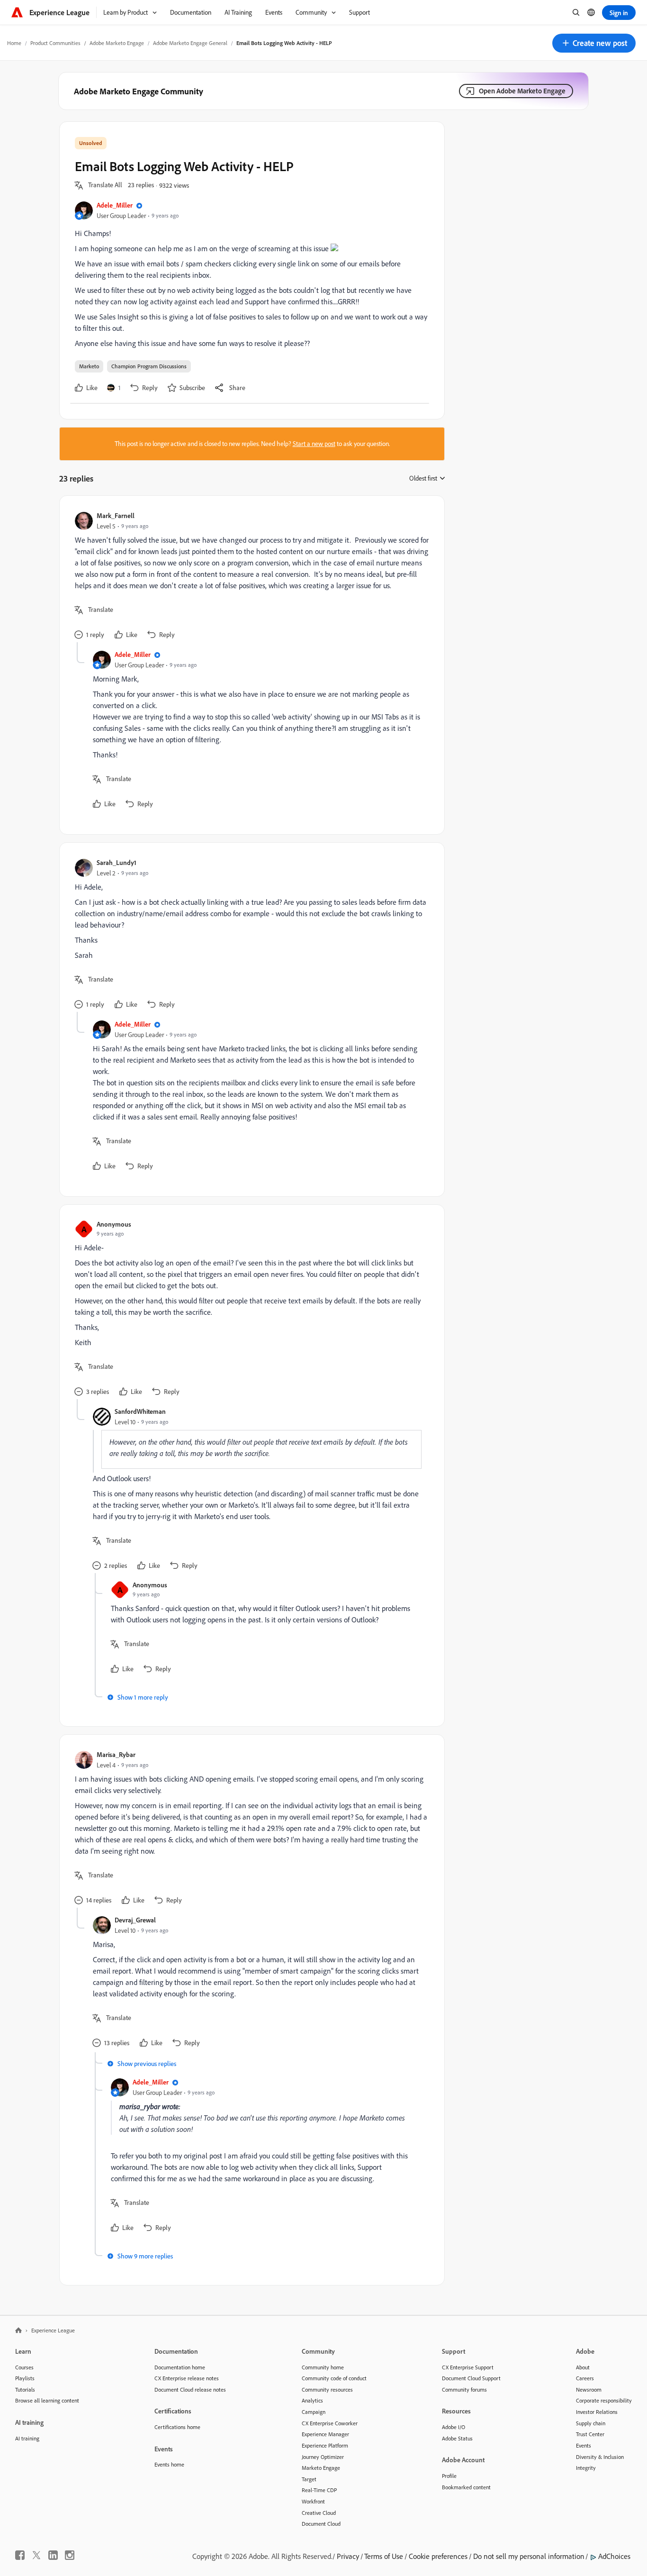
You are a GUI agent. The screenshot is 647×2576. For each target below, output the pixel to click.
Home (14, 43)
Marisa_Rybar (116, 1754)
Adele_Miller (115, 205)
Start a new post (314, 444)
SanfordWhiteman (140, 1411)
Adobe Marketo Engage (117, 43)
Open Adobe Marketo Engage (522, 91)
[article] (250, 577)
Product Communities (55, 43)
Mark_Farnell (116, 515)
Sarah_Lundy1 (117, 862)
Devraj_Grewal (135, 1920)
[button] (594, 43)
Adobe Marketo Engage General (190, 43)
